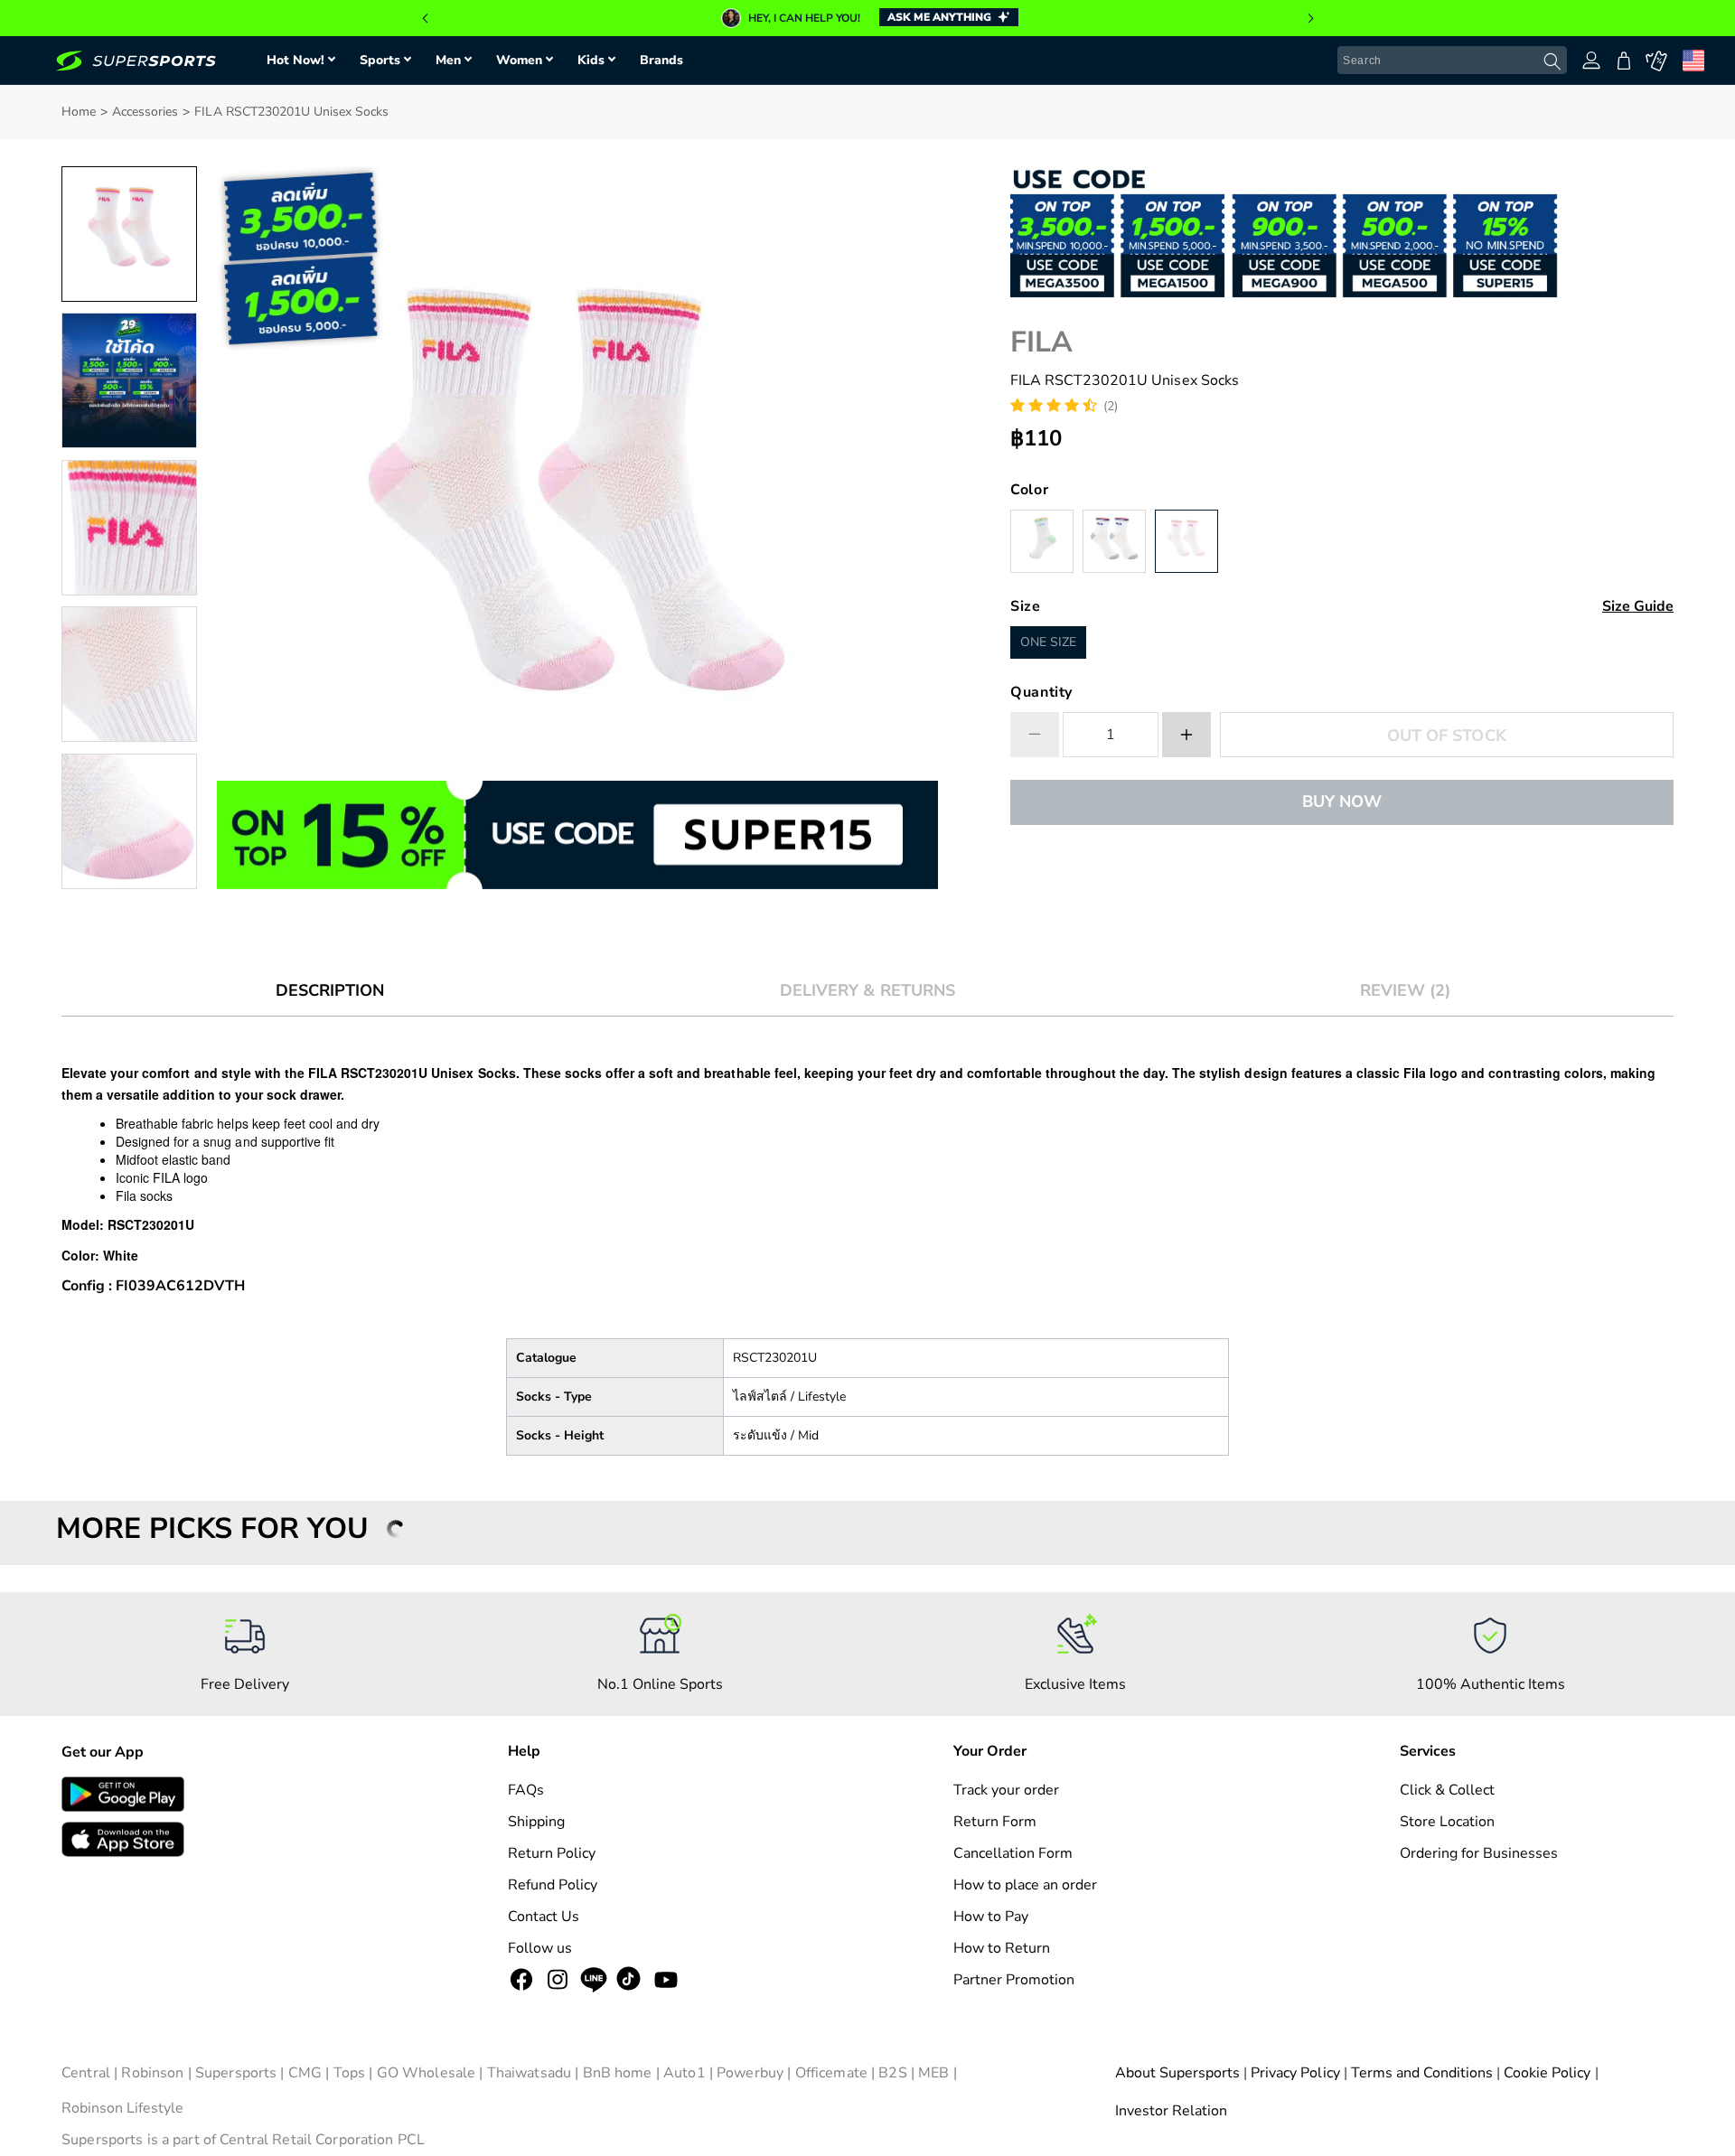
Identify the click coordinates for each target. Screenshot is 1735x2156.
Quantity (1041, 692)
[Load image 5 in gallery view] (129, 821)
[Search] (1552, 61)
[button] (425, 18)
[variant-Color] (1042, 541)
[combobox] (1452, 61)
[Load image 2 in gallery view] (129, 380)
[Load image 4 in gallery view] (129, 674)
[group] (867, 18)
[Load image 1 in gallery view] (129, 234)
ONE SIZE (1048, 642)
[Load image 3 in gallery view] (129, 528)
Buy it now (1341, 801)
